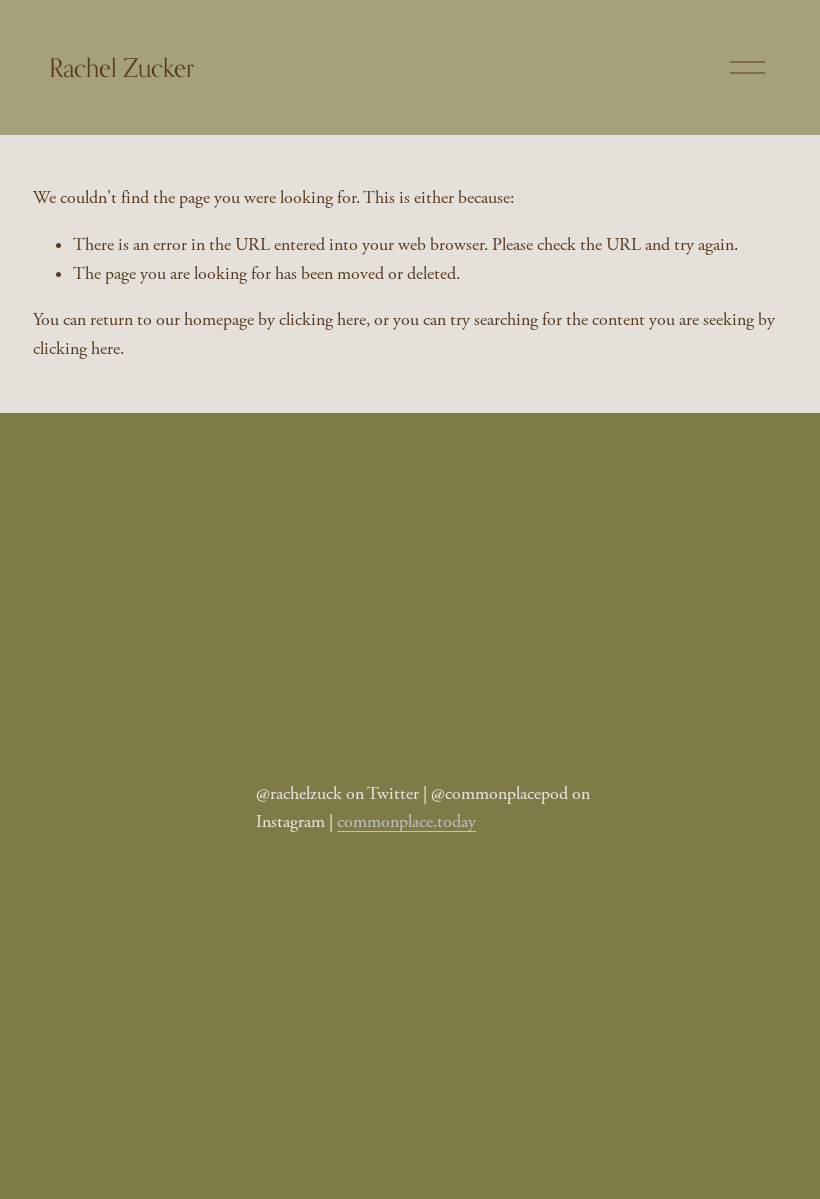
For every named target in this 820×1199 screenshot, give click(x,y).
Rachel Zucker (121, 67)
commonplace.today (406, 822)
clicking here (322, 320)
